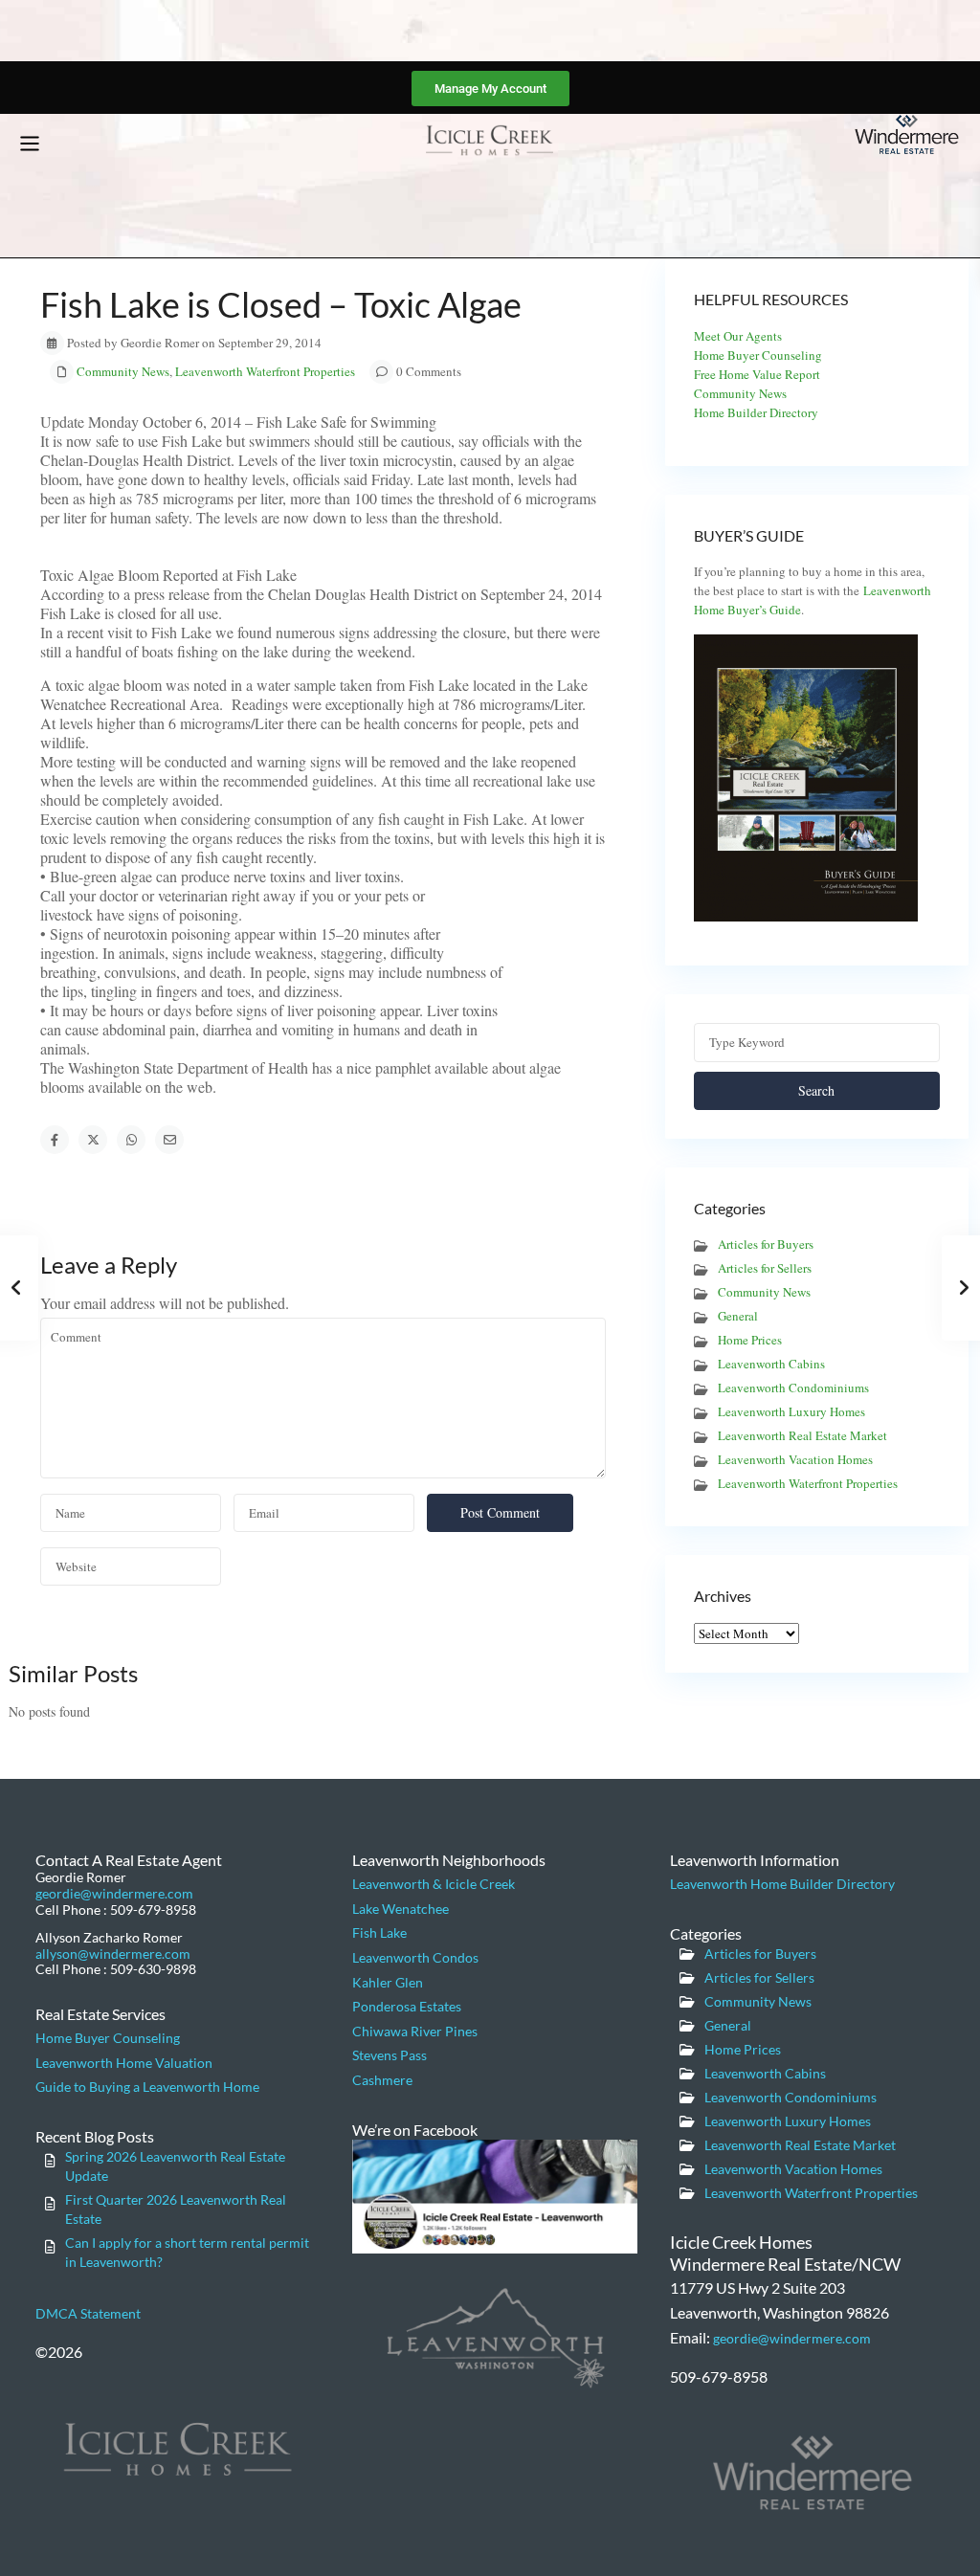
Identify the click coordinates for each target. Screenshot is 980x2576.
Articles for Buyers (766, 1244)
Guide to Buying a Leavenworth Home (147, 2087)
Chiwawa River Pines (415, 2031)
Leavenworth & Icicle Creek (434, 1884)
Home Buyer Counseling (758, 355)
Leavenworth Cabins (771, 1364)
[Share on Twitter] (93, 1140)
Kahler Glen (388, 1982)
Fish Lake (379, 1932)
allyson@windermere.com (113, 1954)
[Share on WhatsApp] (131, 1140)
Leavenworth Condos (415, 1957)
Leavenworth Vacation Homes (795, 1459)
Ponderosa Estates (407, 2006)
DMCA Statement (88, 2313)
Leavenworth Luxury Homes (791, 1411)
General (738, 1316)
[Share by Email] (169, 1140)
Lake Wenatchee (401, 1909)
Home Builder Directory (756, 412)
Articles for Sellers (765, 1268)
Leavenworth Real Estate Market (802, 1435)
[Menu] (30, 144)
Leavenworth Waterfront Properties (265, 371)
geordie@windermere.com (114, 1893)
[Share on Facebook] (55, 1140)
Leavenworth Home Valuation (124, 2063)
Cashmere (382, 2080)
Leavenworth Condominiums (793, 1388)
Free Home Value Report (757, 374)
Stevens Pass (390, 2055)
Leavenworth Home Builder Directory (782, 1884)
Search (816, 1090)
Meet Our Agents (738, 336)
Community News (123, 371)
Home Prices (750, 1340)
